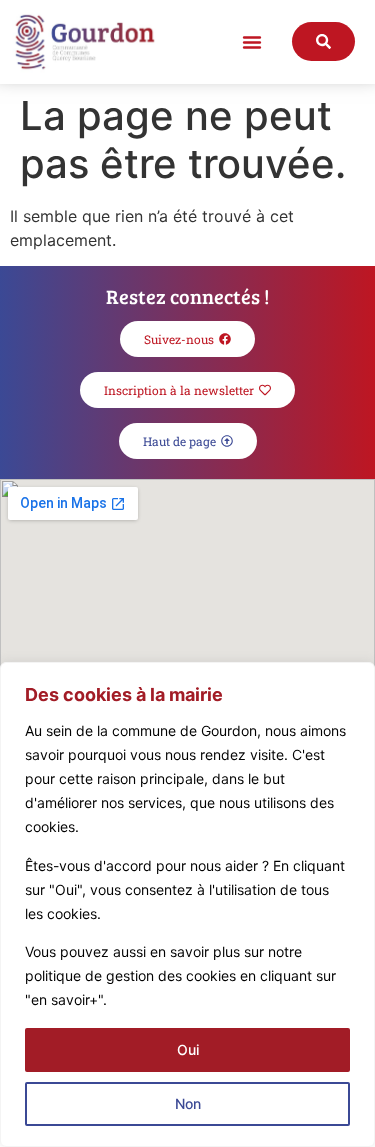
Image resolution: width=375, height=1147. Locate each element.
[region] (187, 904)
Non (188, 1103)
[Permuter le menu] (252, 42)
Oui (188, 1049)
